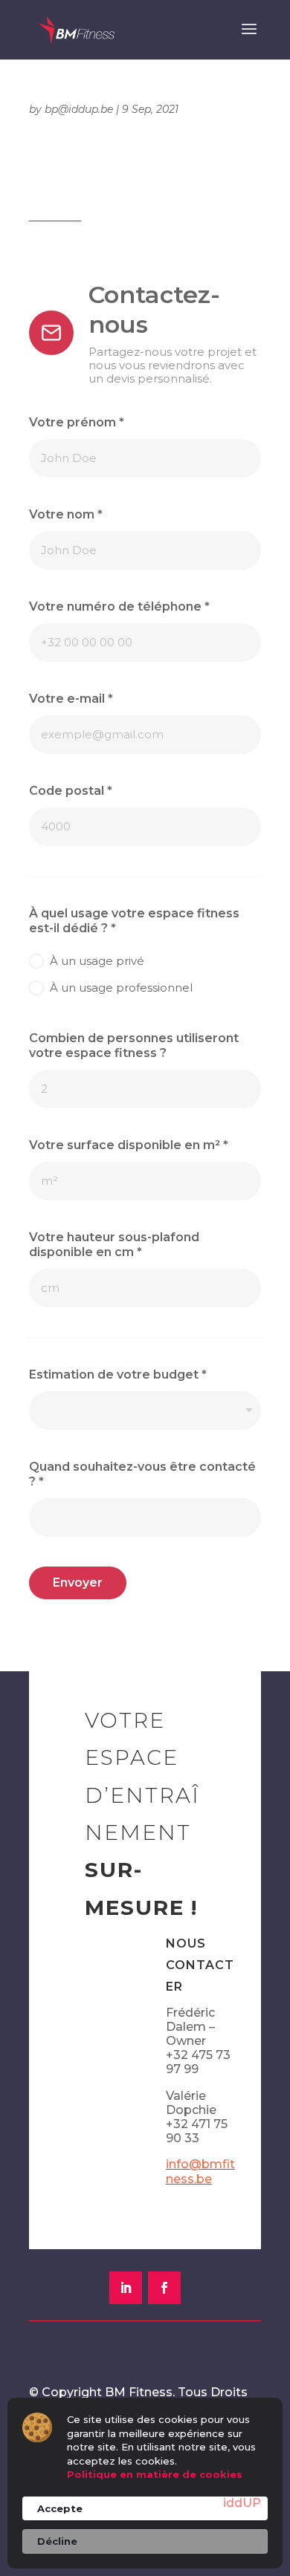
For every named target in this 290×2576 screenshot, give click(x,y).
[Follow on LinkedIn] (126, 2288)
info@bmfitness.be (200, 2171)
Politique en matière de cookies (155, 2474)
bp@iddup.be (79, 109)
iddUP (242, 2503)
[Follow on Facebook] (164, 2288)
